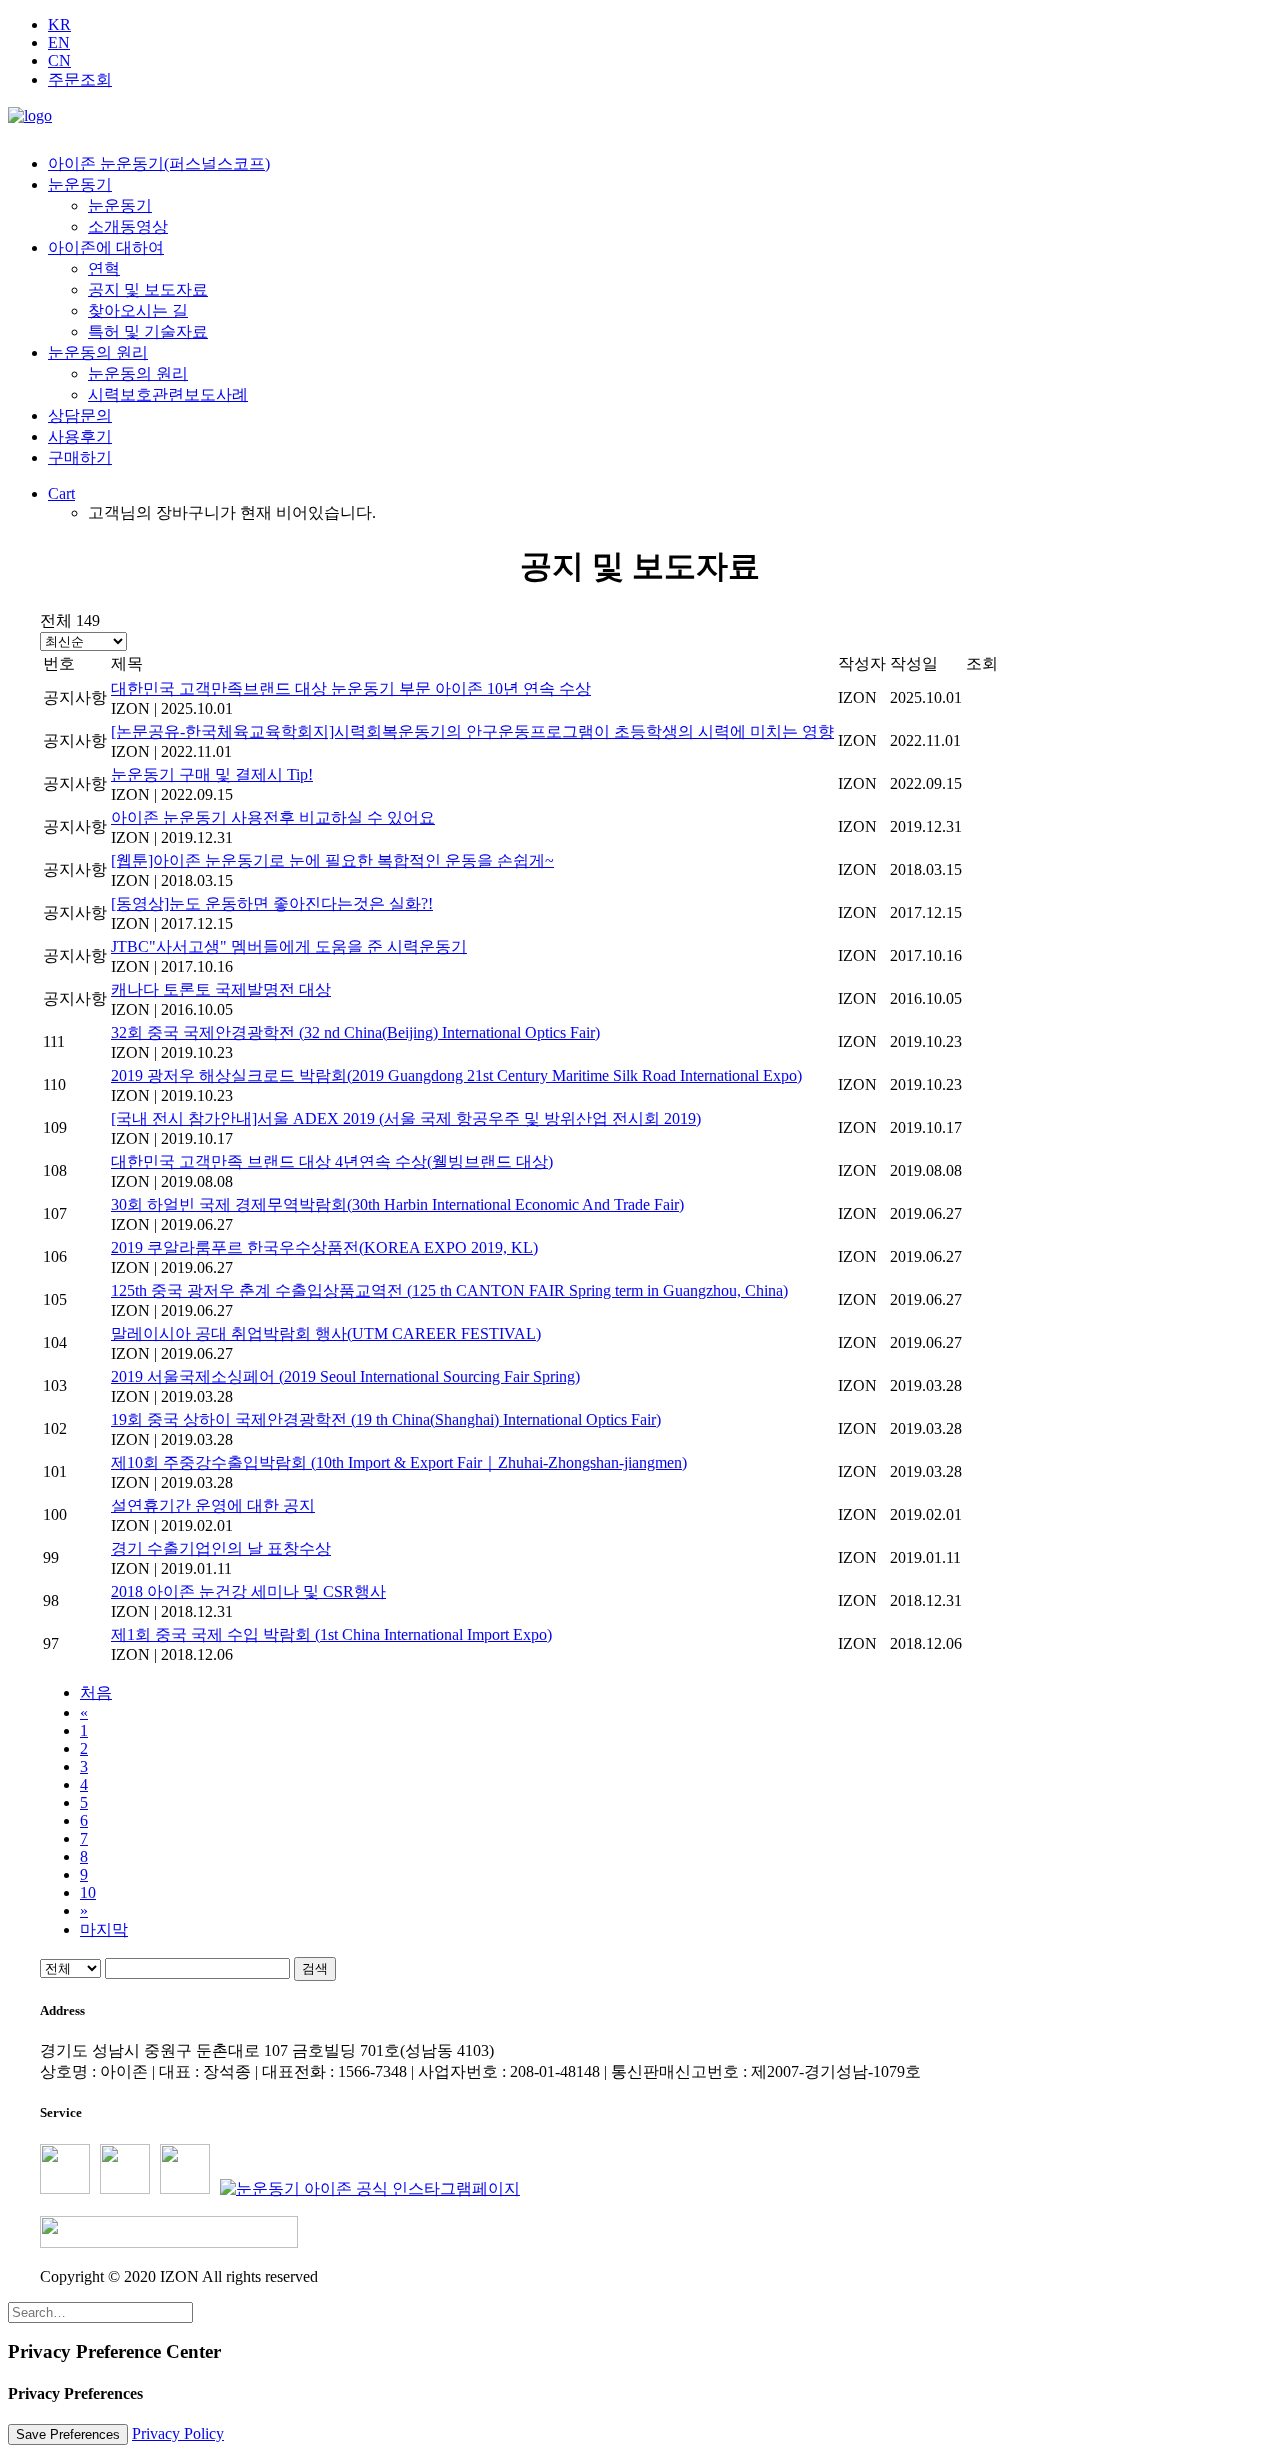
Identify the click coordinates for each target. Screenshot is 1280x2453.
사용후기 (80, 436)
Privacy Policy (178, 2433)
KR (59, 24)
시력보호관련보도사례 (168, 394)
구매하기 (80, 457)
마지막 (104, 1929)
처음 (96, 1692)
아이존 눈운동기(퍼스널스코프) (159, 163)
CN (59, 60)
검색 (315, 1968)
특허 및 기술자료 (148, 331)
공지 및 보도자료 (148, 289)
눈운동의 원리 (98, 352)
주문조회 (80, 79)
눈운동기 (80, 184)
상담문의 (80, 415)
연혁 (104, 268)
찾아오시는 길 (138, 310)
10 (88, 1892)
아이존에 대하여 (106, 247)
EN (59, 42)
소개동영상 (128, 226)
